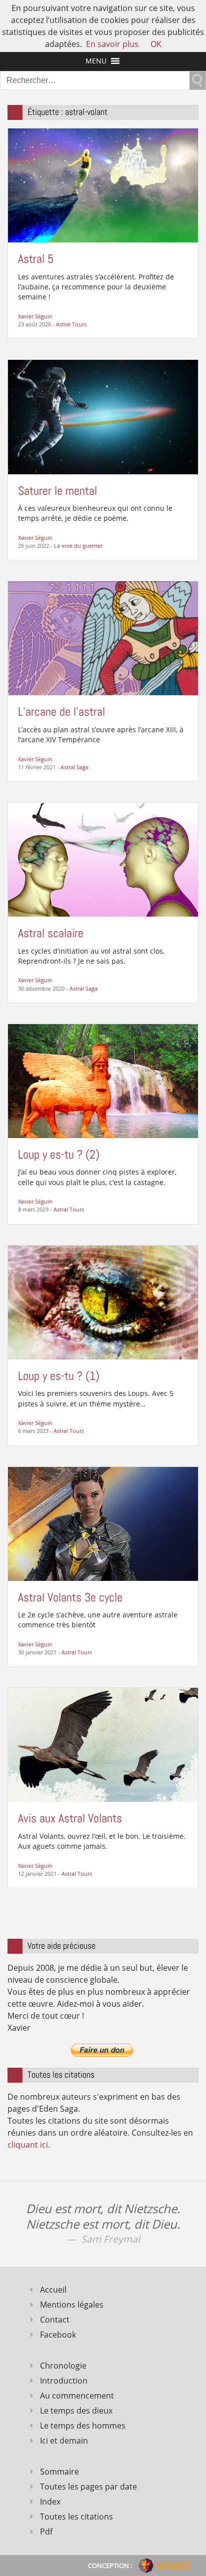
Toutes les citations (76, 2517)
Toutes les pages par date (88, 2487)
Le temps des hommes (83, 2426)
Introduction (64, 2381)
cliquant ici (28, 2145)
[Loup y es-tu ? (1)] (103, 1301)
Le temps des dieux (76, 2411)
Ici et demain (64, 2441)
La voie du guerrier (78, 546)
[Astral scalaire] (103, 859)
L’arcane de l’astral (61, 711)
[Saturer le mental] (103, 416)
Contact (55, 2320)
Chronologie (63, 2366)
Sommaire (59, 2472)
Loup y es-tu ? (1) (59, 1376)
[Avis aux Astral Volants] (103, 1744)
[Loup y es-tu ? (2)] (103, 1080)
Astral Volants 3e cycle (70, 1597)
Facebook (58, 2335)
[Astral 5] (103, 184)
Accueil (53, 2290)
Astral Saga (74, 767)
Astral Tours (71, 324)
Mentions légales (72, 2305)
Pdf (46, 2532)
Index (50, 2502)
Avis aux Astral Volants (70, 1818)
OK (156, 44)
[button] (96, 61)
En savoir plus (112, 44)
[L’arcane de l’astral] (103, 638)
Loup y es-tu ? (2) (59, 1154)
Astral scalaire (51, 933)
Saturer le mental (57, 491)
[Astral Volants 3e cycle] (103, 1523)
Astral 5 (36, 259)
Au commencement (77, 2396)
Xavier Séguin (35, 316)
